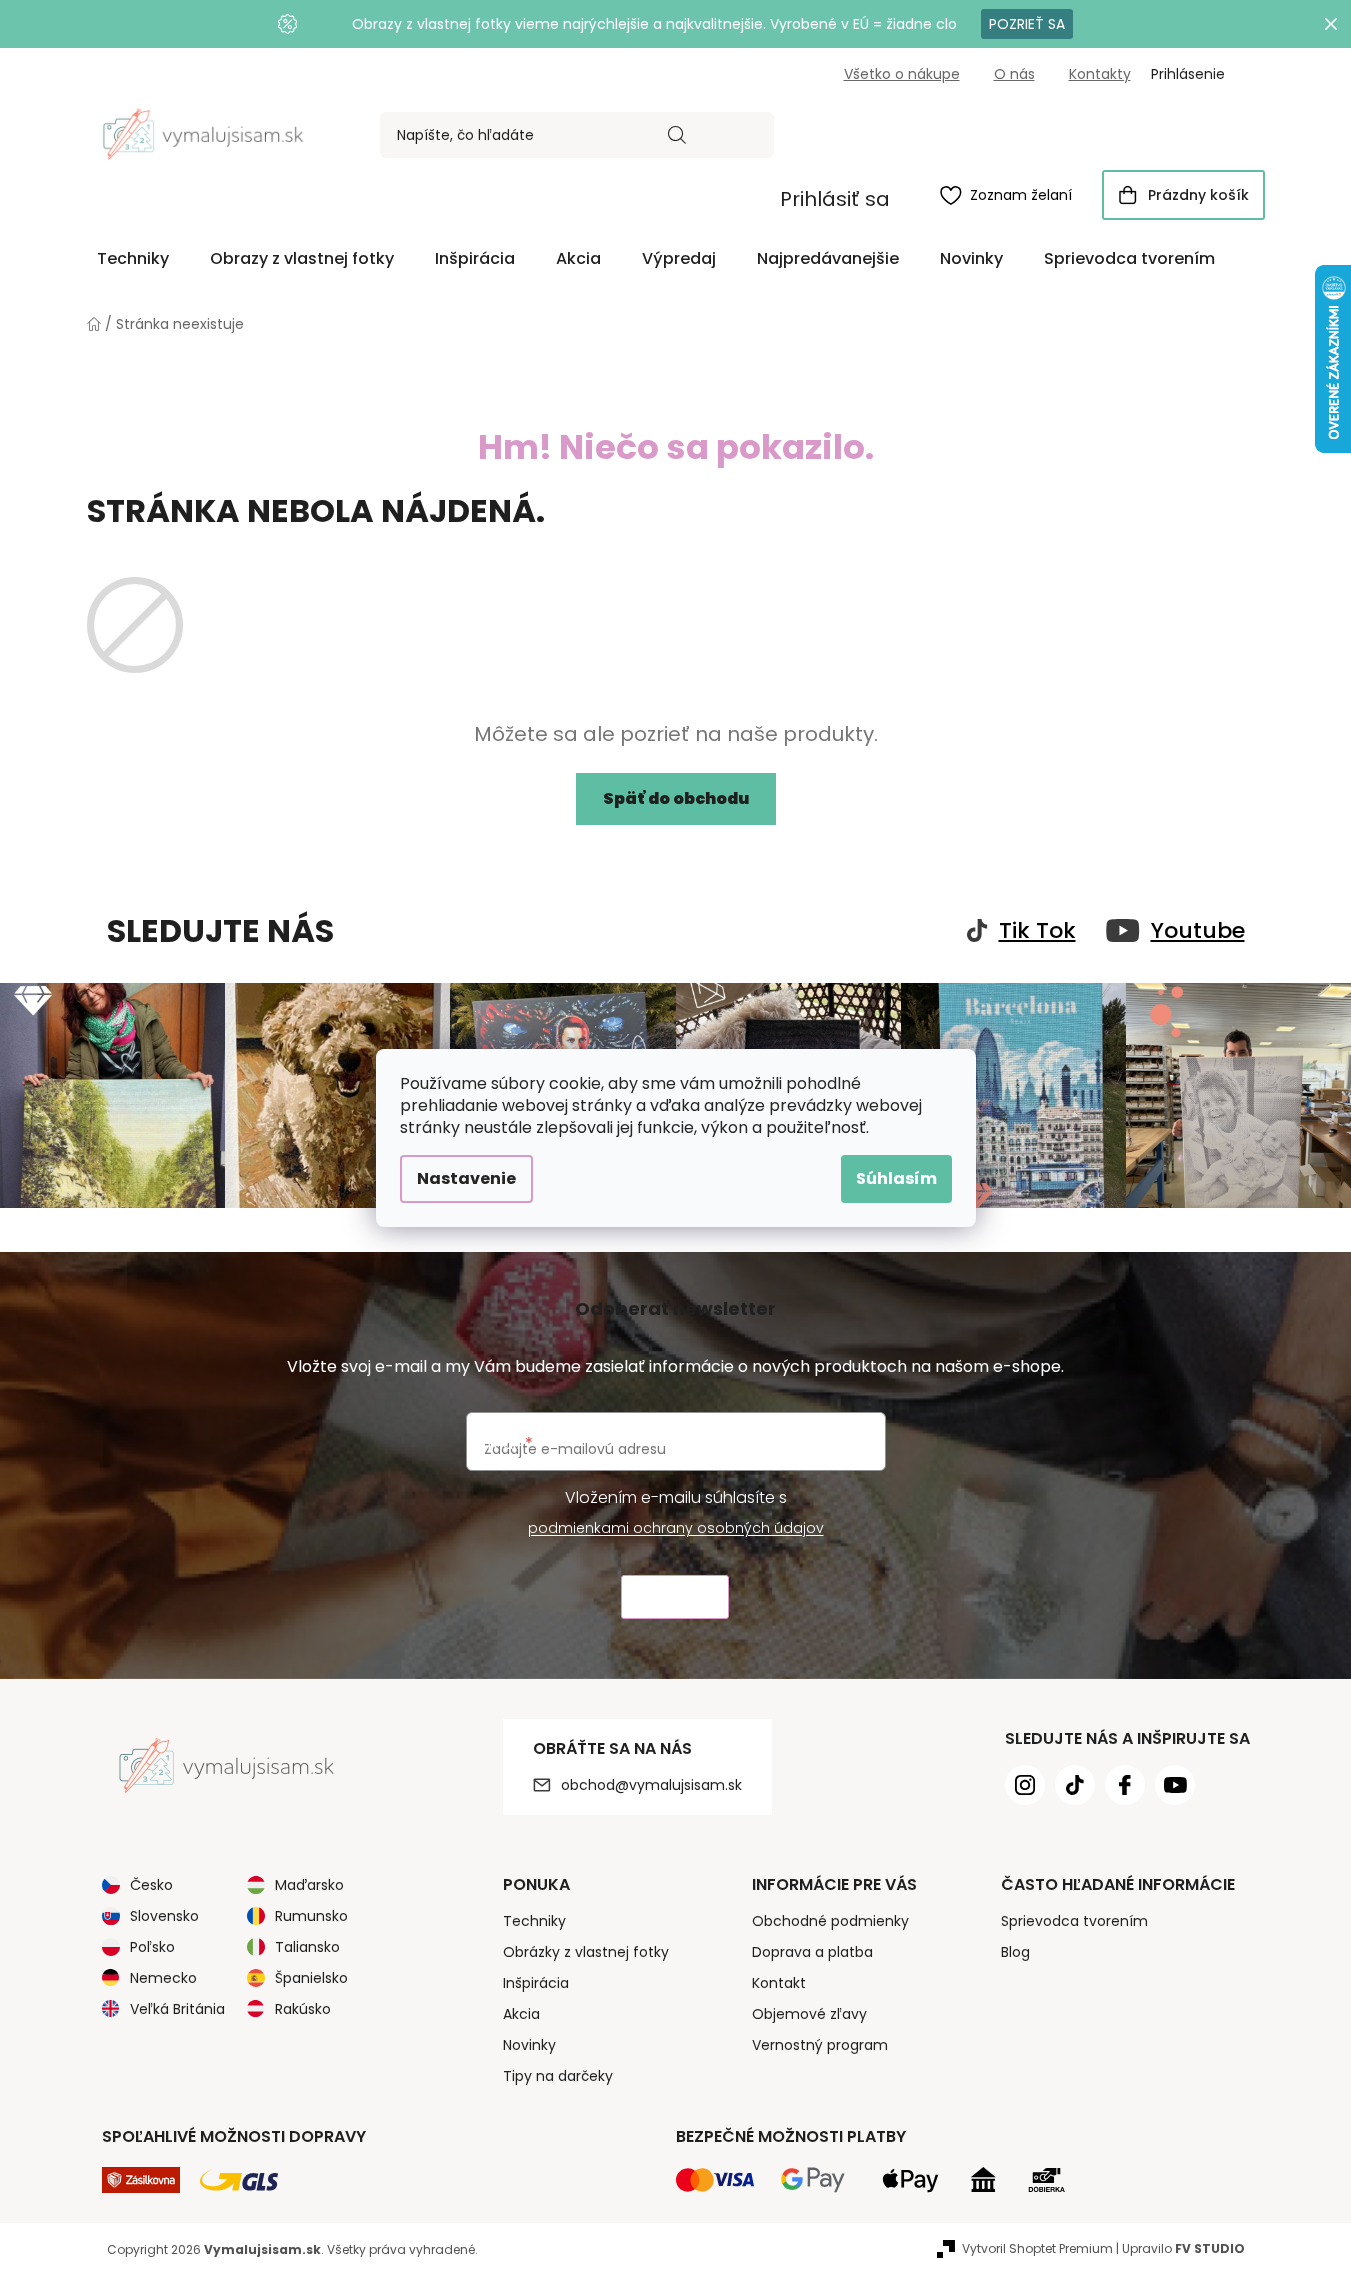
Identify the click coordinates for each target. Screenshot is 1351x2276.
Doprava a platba (812, 1952)
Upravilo (1183, 2248)
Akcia (521, 2014)
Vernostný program (820, 2045)
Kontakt (779, 1983)
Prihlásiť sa (835, 199)
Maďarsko (309, 1885)
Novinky (529, 2045)
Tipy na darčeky (558, 2076)
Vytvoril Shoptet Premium (1037, 2248)
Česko (151, 1885)
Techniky (534, 1921)
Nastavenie (466, 1178)
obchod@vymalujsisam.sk (651, 1785)
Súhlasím (896, 1178)
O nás (1014, 74)
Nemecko (163, 1978)
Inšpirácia (536, 1983)
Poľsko (152, 1947)
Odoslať (675, 1597)
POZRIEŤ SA (1027, 24)
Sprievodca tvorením (1074, 1921)
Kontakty (1100, 74)
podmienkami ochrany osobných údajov (676, 1528)
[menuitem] (133, 259)
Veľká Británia (177, 2009)
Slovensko (164, 1916)
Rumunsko (311, 1916)
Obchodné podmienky (830, 1921)
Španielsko (311, 1978)
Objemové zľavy (809, 2014)
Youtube (1198, 931)
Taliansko (307, 1947)
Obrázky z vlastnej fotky (586, 1952)
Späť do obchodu (676, 798)
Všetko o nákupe (902, 74)
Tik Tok (1037, 931)
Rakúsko (303, 2009)
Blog (1015, 1952)
